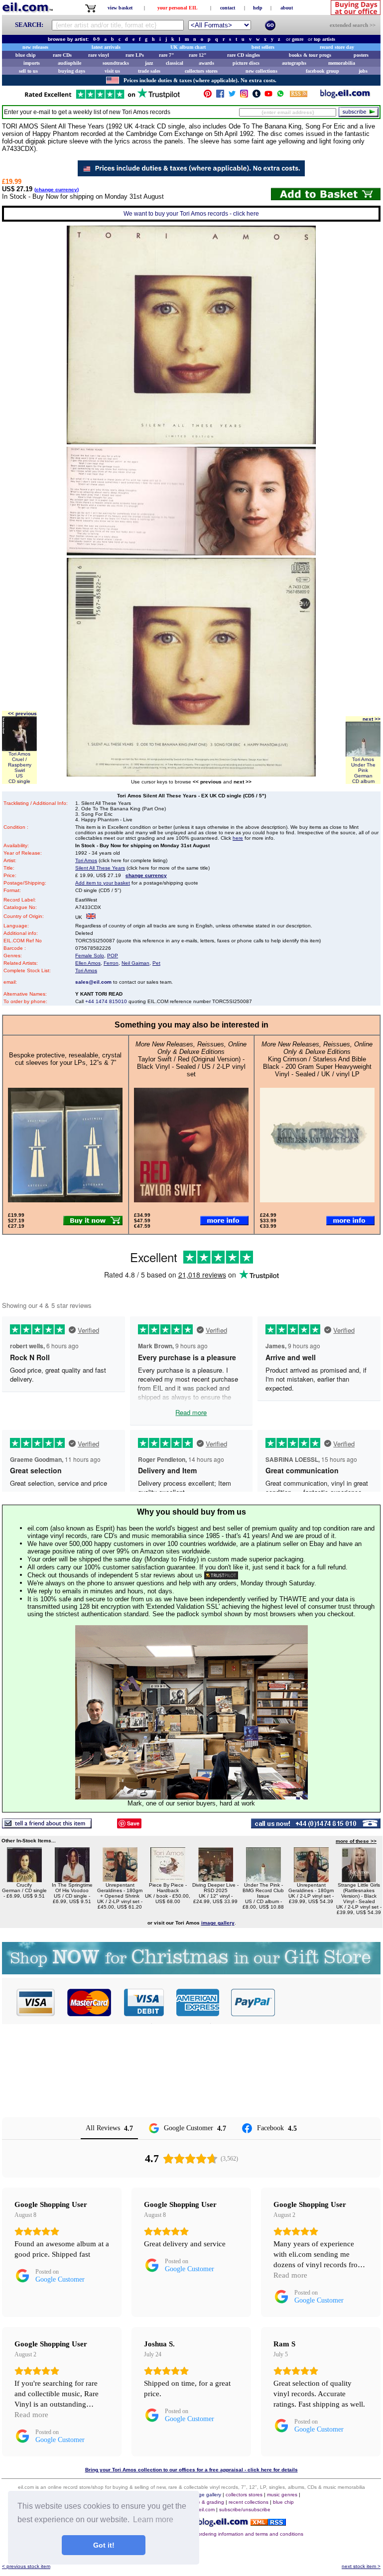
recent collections (249, 2502)
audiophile (69, 63)
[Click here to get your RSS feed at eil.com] (299, 95)
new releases (35, 47)
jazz (149, 63)
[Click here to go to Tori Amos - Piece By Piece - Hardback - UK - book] (168, 1879)
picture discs (246, 63)
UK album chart (188, 47)
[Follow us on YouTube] (268, 96)
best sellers (263, 47)
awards (206, 63)
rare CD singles (244, 55)
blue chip (26, 55)
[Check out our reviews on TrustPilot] (221, 1575)
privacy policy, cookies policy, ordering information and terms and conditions (217, 2534)
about (287, 8)
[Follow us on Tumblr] (256, 96)
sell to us (28, 71)
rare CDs (62, 55)
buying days (72, 71)
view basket (120, 8)
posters (361, 55)
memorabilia (342, 63)
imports (32, 63)
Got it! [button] (104, 2545)
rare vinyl (99, 55)
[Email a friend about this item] (47, 1826)
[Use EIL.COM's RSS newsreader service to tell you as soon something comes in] (268, 2523)
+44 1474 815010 (106, 1001)
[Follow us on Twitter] (232, 96)
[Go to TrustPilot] (102, 98)
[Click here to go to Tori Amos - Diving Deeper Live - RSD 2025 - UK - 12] (216, 1879)
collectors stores (201, 71)
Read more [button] (290, 2275)
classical (175, 63)
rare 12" (198, 55)
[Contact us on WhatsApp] (280, 96)
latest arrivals (106, 47)
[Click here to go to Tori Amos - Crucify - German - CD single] (24, 1879)
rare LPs (135, 55)
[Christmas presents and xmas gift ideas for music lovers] (191, 1972)
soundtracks (116, 63)
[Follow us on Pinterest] (208, 96)
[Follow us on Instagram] (244, 96)
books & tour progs (310, 55)
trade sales (149, 71)
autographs (294, 63)
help (258, 8)
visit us (112, 71)
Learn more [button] (153, 2519)
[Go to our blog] (345, 96)
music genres (282, 2495)
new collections (261, 71)
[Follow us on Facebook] (220, 96)
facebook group (322, 71)
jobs (363, 71)
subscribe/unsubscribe (245, 2510)
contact (228, 8)
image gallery (206, 2495)
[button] (328, 2002)
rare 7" (167, 55)
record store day (337, 47)
